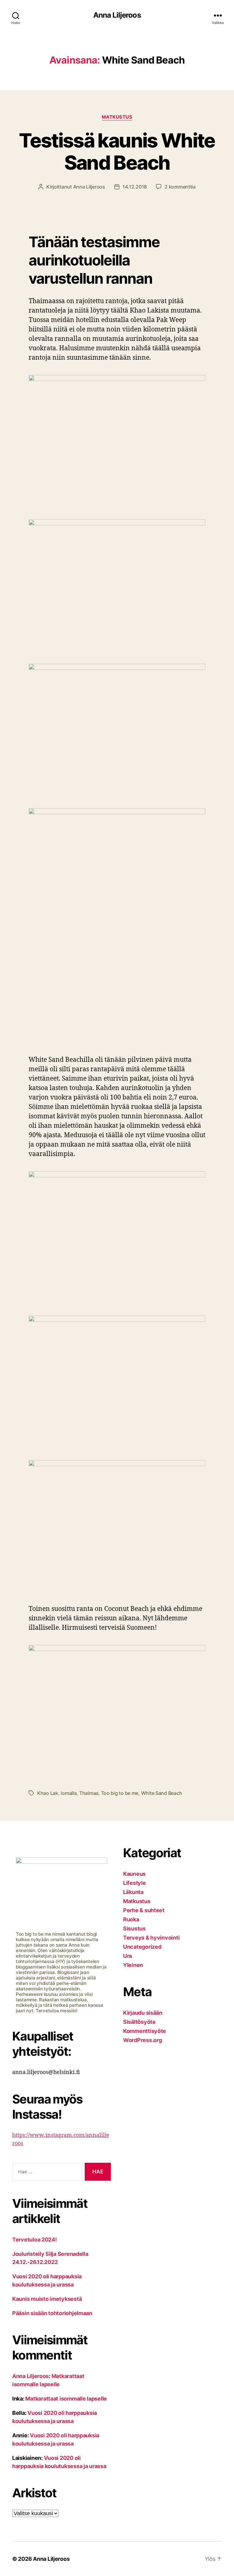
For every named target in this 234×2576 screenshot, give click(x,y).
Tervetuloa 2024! (35, 2240)
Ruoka (131, 1919)
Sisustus (134, 1929)
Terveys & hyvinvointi (151, 1938)
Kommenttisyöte (145, 2031)
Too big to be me (120, 1793)
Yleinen (133, 1965)
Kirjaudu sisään (143, 2013)
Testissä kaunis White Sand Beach (117, 151)
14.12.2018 (135, 187)
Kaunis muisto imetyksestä (47, 2299)
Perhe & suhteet (144, 1910)
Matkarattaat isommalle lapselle (66, 2399)
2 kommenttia (180, 187)
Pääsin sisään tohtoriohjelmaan (52, 2313)
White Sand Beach (162, 1793)
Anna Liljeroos (117, 15)
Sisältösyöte (139, 2022)
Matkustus (117, 117)
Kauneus (134, 1874)
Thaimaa (89, 1793)
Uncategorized (142, 1947)
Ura (128, 1956)
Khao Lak (48, 1793)
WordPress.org (143, 2040)
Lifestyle (135, 1883)
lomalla (69, 1793)
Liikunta (133, 1892)
